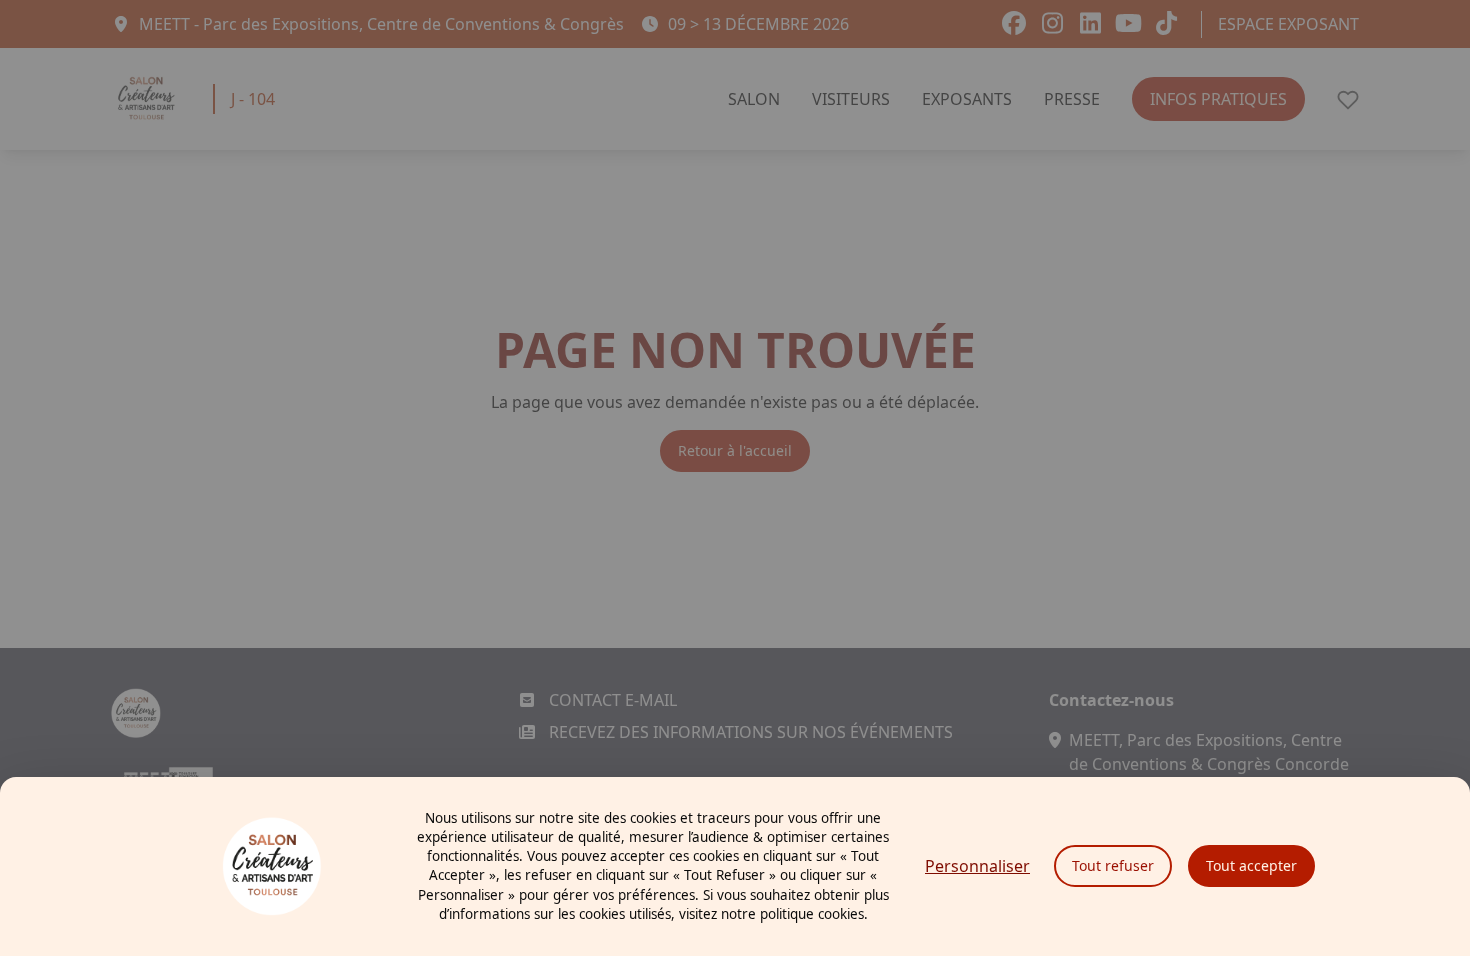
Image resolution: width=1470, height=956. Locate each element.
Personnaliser (977, 866)
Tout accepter (1251, 865)
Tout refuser (1113, 865)
